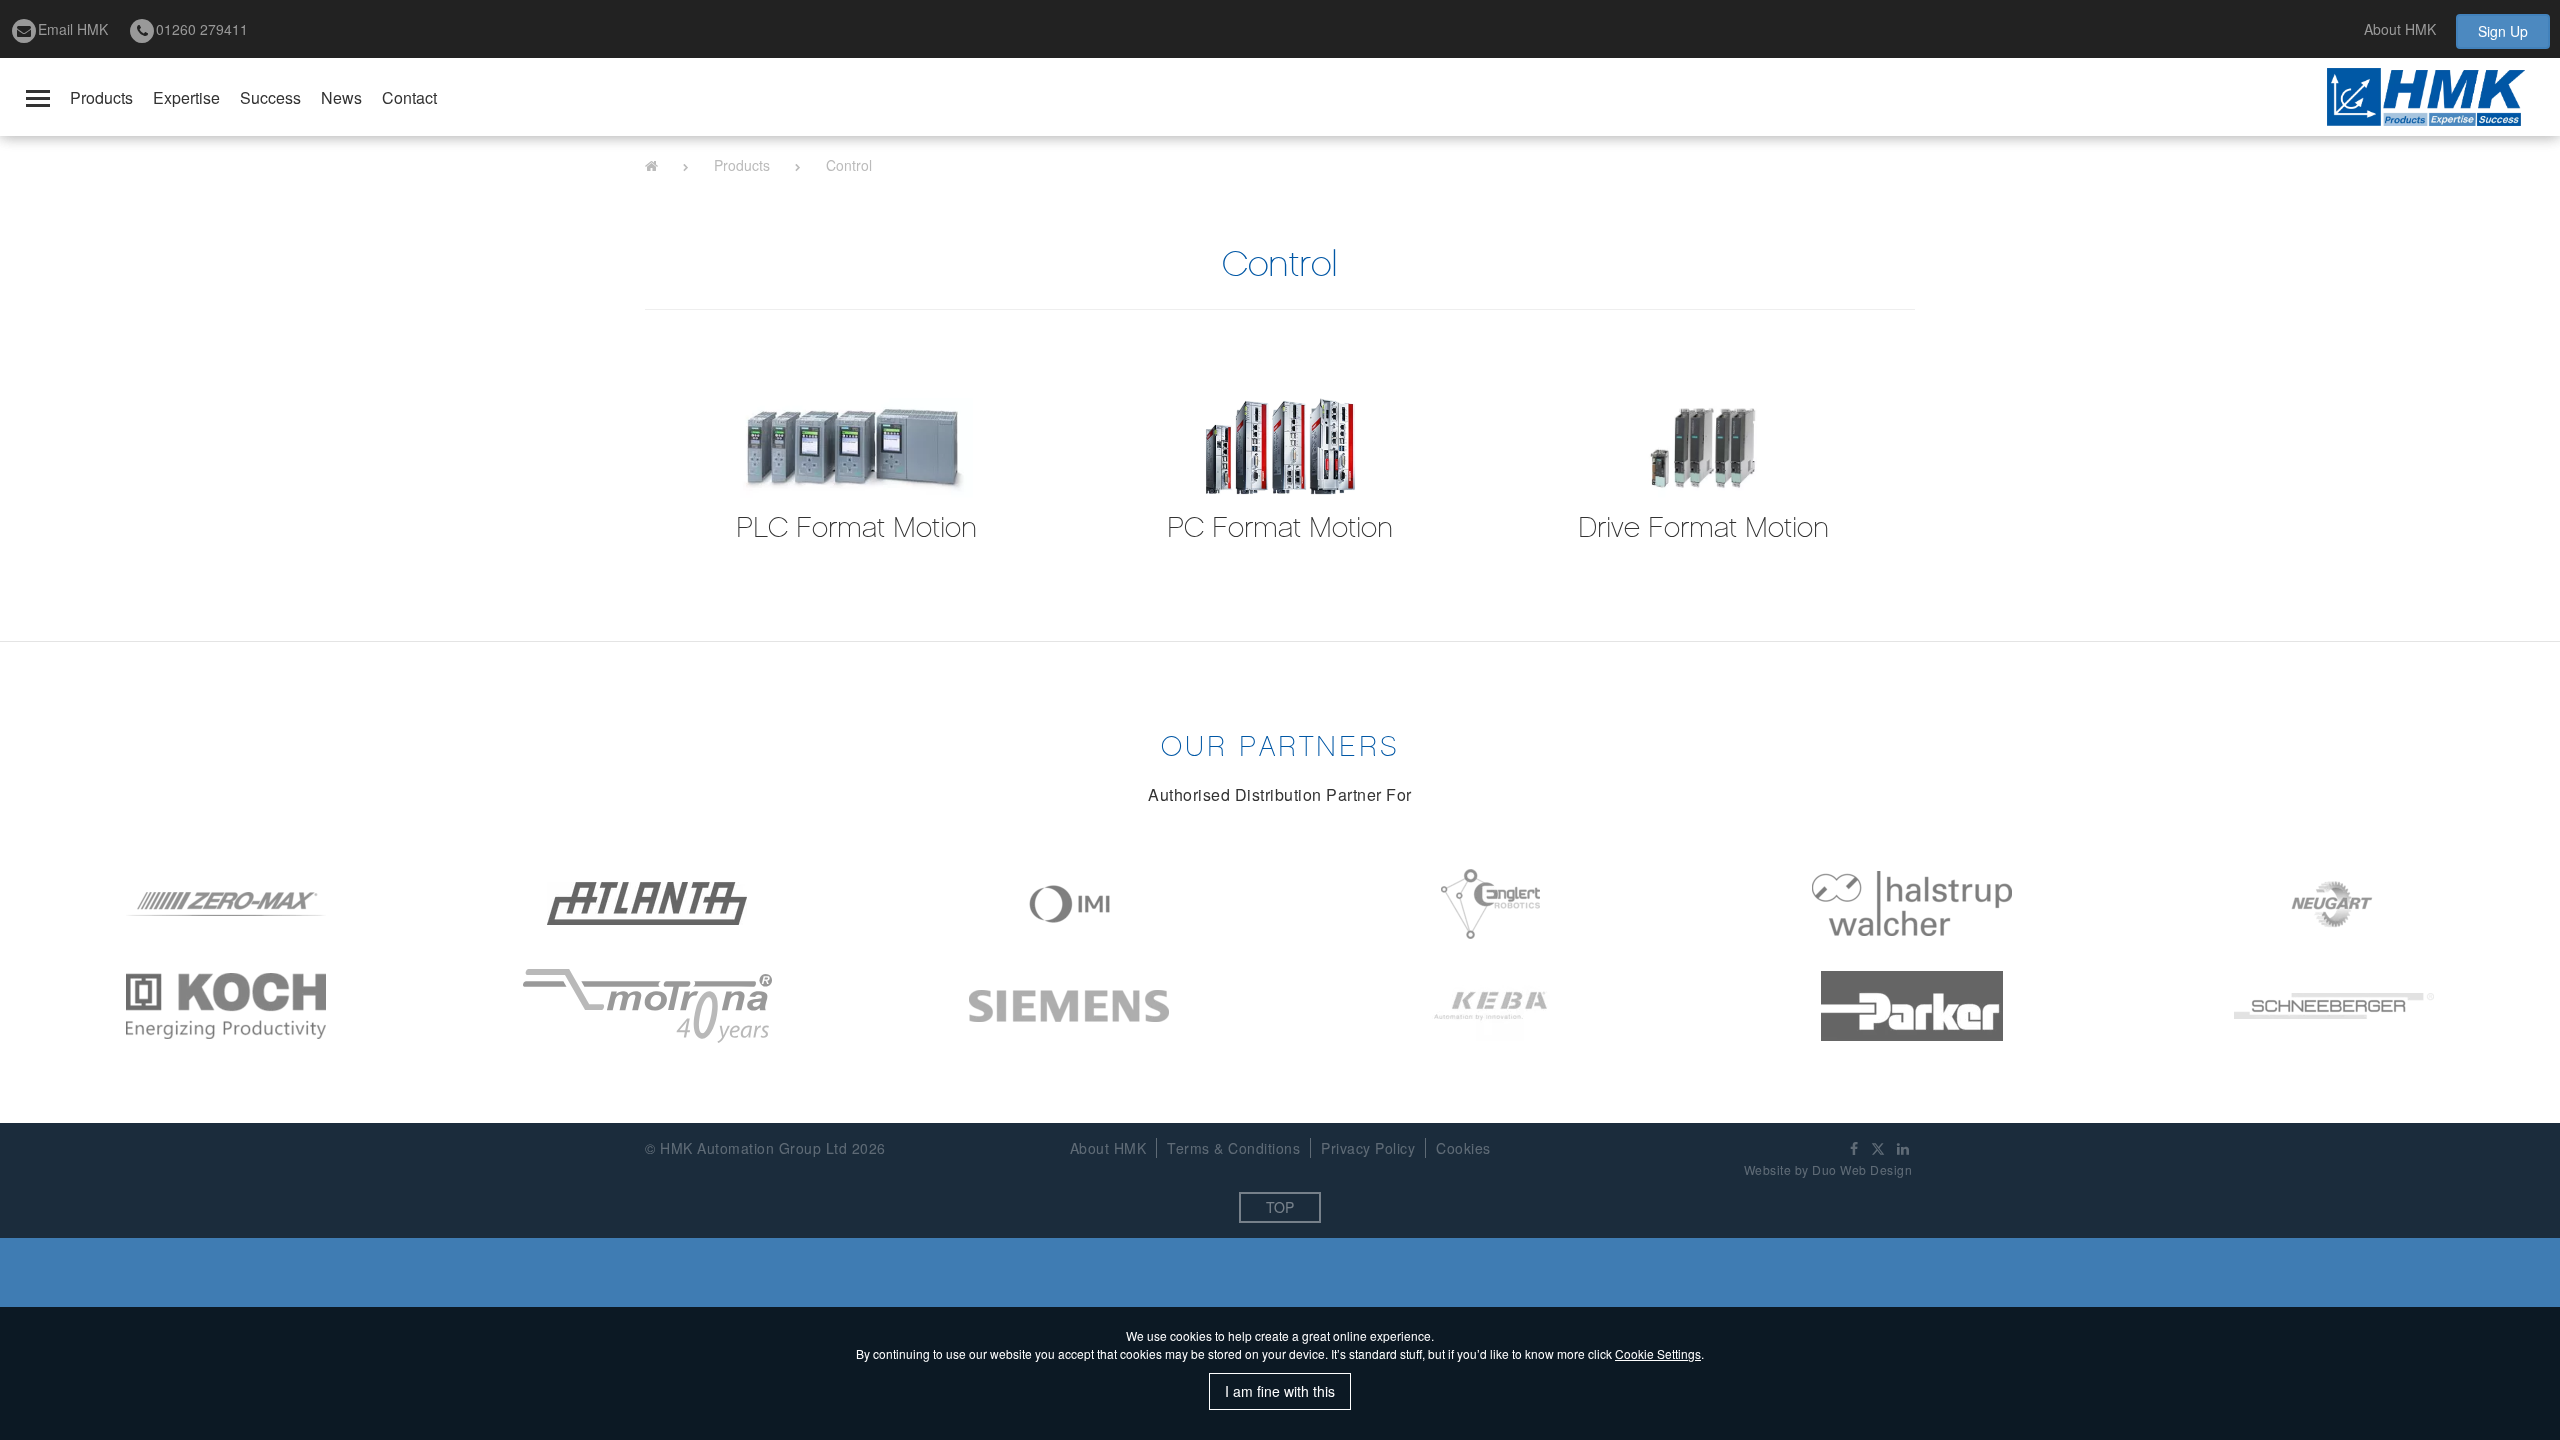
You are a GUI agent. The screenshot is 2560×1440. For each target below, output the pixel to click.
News (341, 97)
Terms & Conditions (1233, 1148)
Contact (409, 97)
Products (101, 97)
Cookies (1463, 1148)
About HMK (2400, 29)
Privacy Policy (1368, 1148)
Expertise (186, 97)
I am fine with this (1280, 1391)
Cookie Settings (1658, 1353)
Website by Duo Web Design (1828, 1169)
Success (270, 97)
